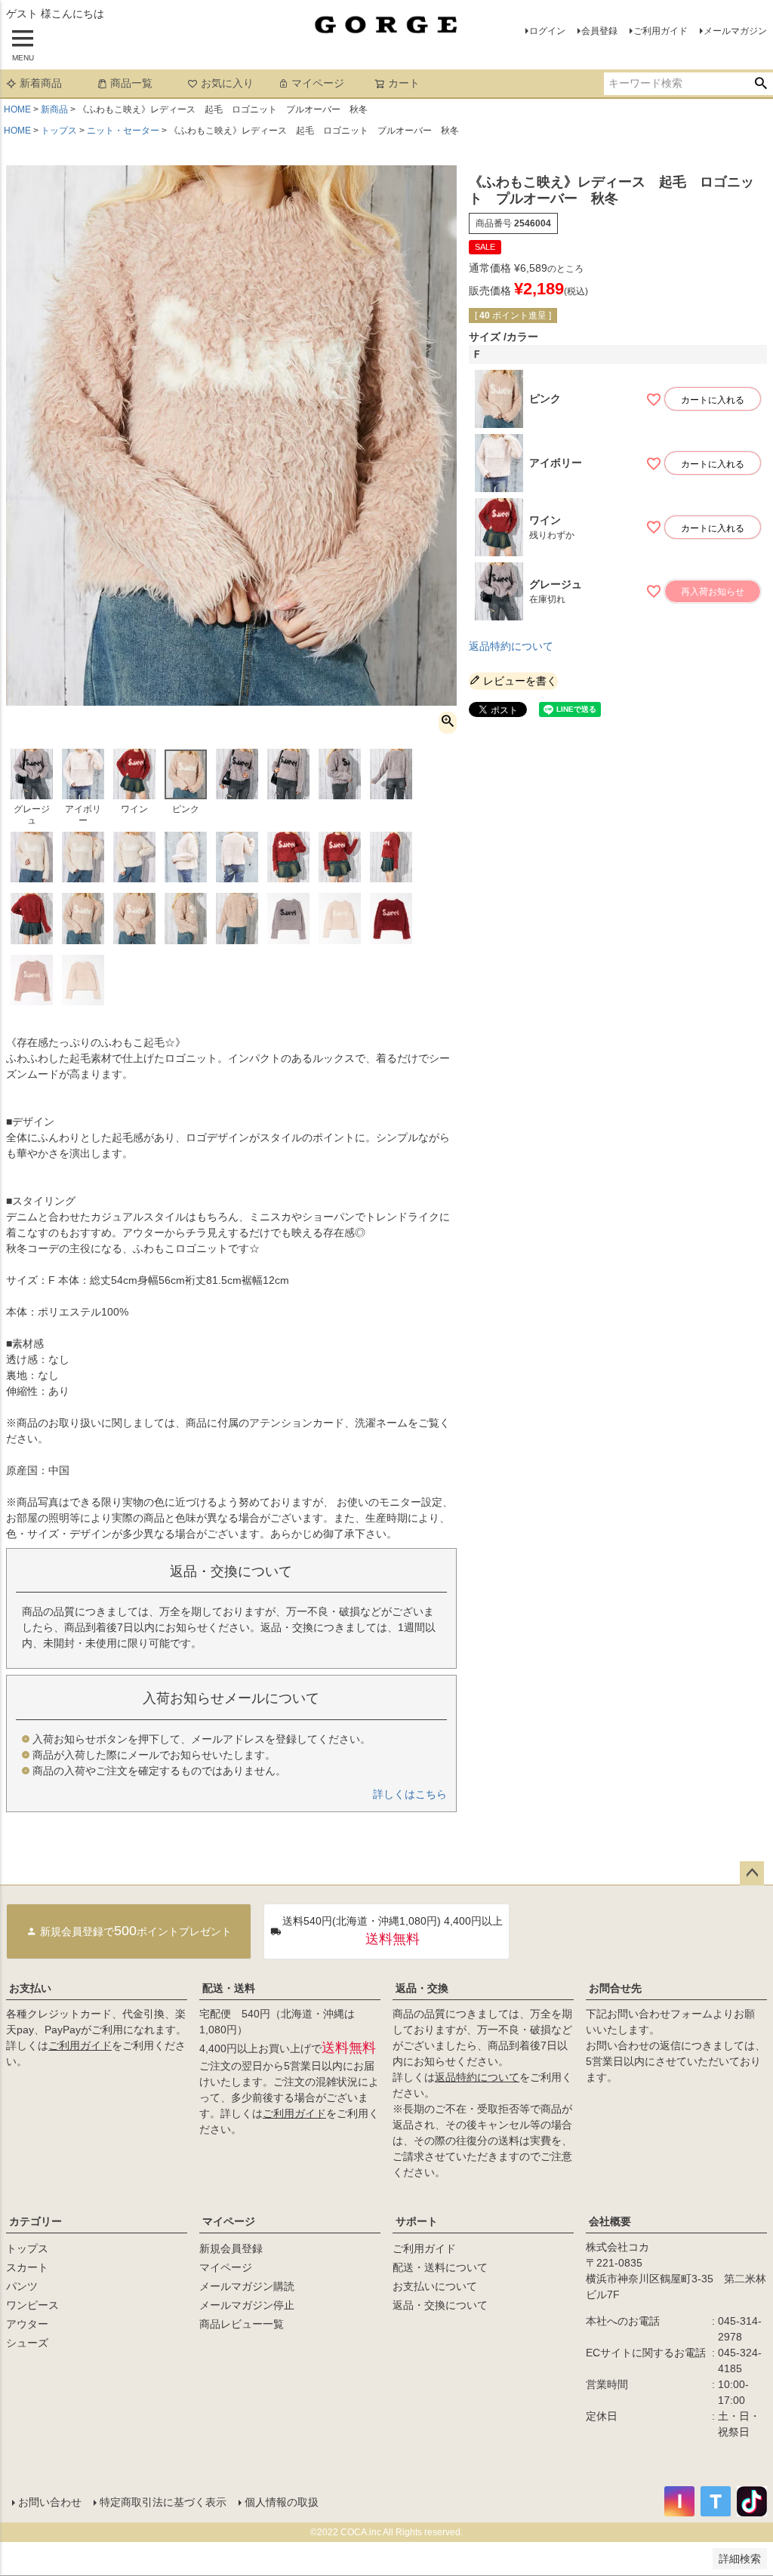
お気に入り (227, 83)
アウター (27, 2324)
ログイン (547, 31)
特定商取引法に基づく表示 (163, 2502)
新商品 (54, 109)
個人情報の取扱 (282, 2502)
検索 (761, 84)
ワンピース (32, 2305)
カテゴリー (35, 2221)
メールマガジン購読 (247, 2286)
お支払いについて (435, 2286)
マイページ (318, 83)
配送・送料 (229, 1988)
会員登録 (599, 31)
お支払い (30, 1988)
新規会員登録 (231, 2248)
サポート (417, 2221)
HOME (17, 109)
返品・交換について (440, 2305)
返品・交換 (422, 1988)
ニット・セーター (123, 131)
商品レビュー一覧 (242, 2324)
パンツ (22, 2286)
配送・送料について (440, 2267)
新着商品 (41, 83)
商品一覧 (131, 83)
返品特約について (511, 646)
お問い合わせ (50, 2502)
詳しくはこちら (410, 1794)
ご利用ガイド (661, 31)
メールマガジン (735, 31)
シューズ (27, 2343)
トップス (59, 131)
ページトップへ (752, 1873)
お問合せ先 (615, 1988)
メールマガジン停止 (247, 2305)
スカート (27, 2267)
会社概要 (610, 2221)
